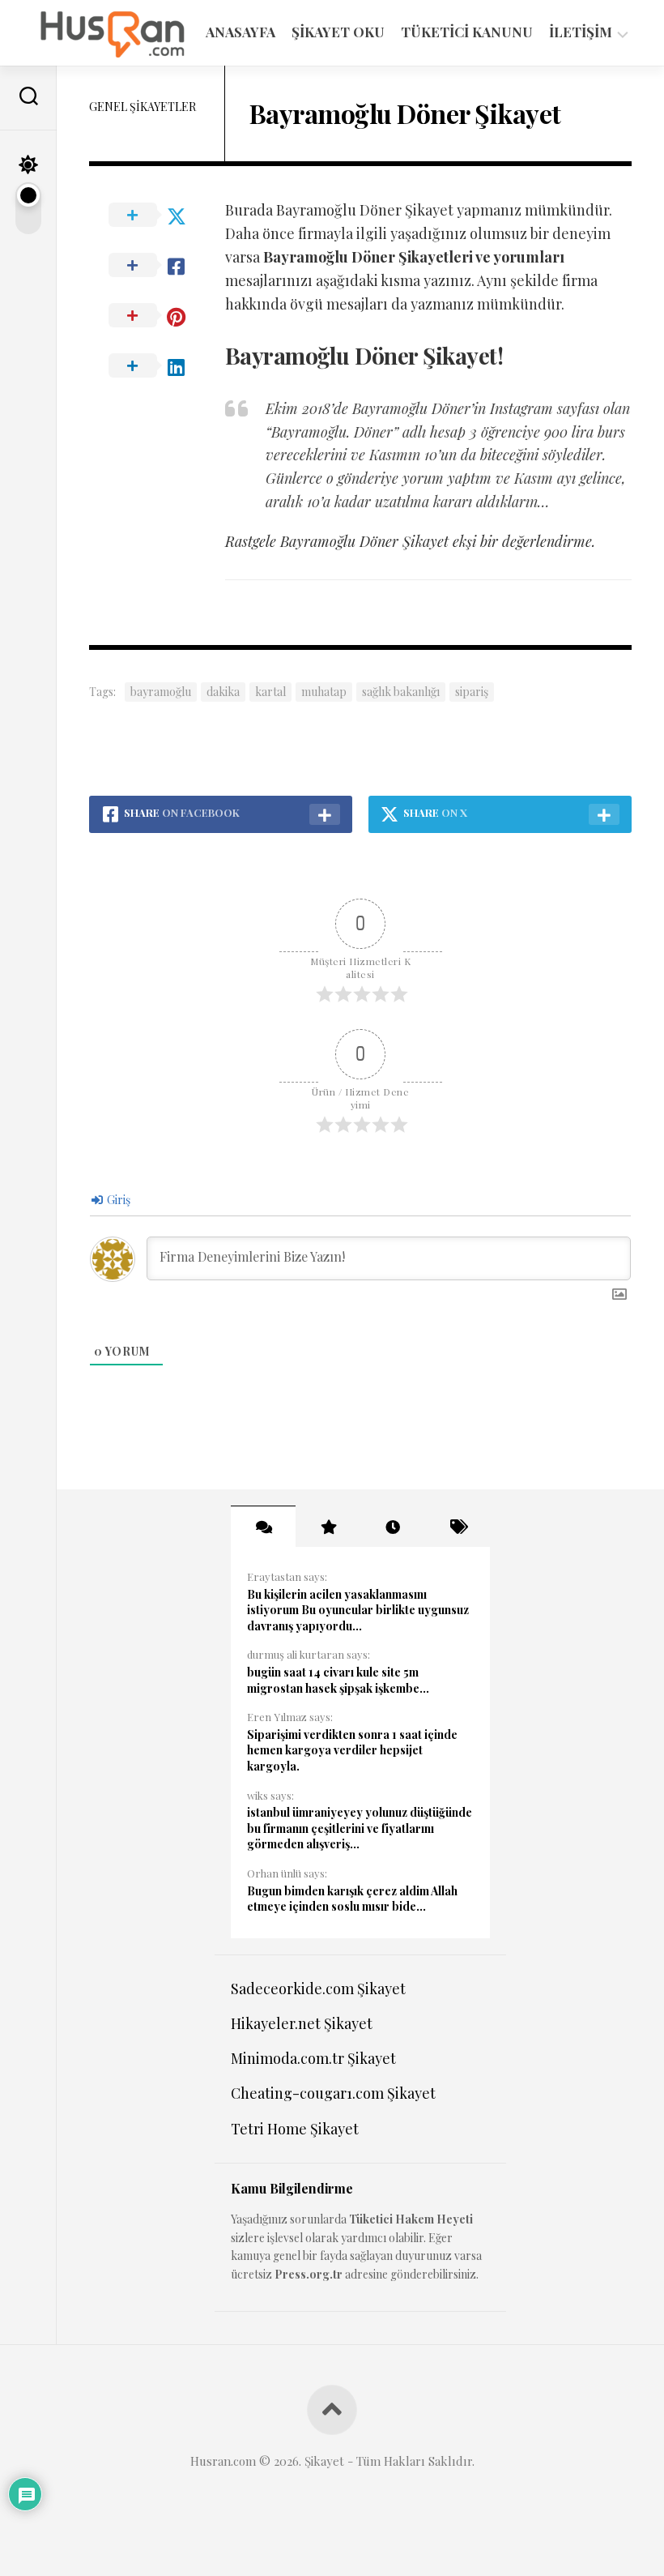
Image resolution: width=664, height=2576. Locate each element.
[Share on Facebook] (157, 266)
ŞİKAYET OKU (338, 32)
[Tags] (458, 1527)
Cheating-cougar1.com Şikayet (333, 2093)
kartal (270, 692)
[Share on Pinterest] (157, 316)
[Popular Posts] (328, 1527)
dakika (223, 692)
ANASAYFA (240, 32)
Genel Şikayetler (143, 107)
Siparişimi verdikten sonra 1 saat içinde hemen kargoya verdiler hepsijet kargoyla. (352, 1750)
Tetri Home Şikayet (295, 2129)
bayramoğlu (161, 692)
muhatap (324, 692)
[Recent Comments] (263, 1527)
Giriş (117, 1200)
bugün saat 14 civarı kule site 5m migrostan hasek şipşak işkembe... (338, 1680)
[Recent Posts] (393, 1527)
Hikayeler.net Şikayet (302, 2023)
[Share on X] (157, 216)
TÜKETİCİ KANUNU (467, 32)
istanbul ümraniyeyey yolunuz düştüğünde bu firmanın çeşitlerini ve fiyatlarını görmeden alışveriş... (360, 1828)
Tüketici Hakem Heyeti (411, 2219)
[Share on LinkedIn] (157, 366)
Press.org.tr (309, 2274)
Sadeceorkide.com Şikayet (318, 1989)
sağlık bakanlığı (401, 692)
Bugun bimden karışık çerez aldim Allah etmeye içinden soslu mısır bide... (352, 1899)
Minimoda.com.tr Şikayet (313, 2058)
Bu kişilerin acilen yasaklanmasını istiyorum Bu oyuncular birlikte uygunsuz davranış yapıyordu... (358, 1610)
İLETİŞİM (581, 32)
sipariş (472, 692)
